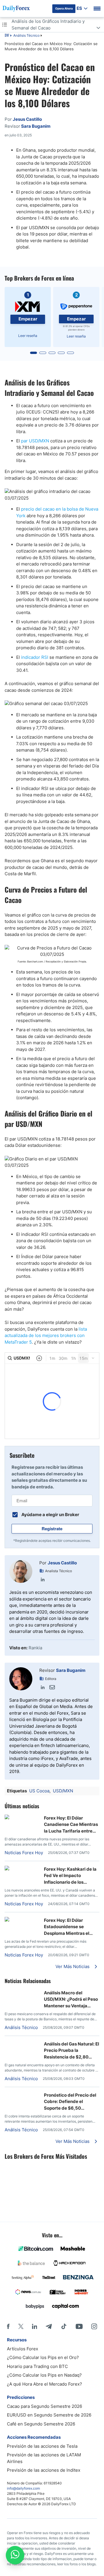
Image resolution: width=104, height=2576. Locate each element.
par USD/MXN (35, 441)
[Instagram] (94, 2326)
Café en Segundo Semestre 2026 (41, 2424)
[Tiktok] (64, 2326)
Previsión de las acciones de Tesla (42, 2446)
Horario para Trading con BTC (37, 2366)
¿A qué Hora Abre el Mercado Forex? (44, 2384)
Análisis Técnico (26, 35)
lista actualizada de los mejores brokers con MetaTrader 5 (46, 1336)
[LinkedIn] (43, 1579)
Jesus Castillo (62, 1563)
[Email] (52, 1687)
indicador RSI (35, 657)
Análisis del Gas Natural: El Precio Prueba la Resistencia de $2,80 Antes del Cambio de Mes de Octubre (71, 2051)
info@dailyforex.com (23, 2488)
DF (7, 36)
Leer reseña (28, 336)
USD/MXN (63, 1791)
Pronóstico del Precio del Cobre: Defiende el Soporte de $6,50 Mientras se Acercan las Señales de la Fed (70, 2102)
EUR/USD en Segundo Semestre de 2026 (49, 2415)
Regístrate (52, 1529)
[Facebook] (8, 2326)
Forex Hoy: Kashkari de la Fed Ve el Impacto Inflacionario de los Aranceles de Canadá (70, 1876)
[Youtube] (79, 2326)
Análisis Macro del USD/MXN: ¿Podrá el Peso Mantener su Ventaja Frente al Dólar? (71, 2000)
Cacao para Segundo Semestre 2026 (44, 2406)
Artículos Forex (23, 2349)
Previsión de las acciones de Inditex (44, 2470)
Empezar (28, 319)
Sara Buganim (71, 1670)
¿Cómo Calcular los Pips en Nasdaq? (44, 2375)
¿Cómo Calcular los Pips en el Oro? (43, 2357)
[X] (21, 2326)
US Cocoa (39, 1791)
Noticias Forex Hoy (24, 1853)
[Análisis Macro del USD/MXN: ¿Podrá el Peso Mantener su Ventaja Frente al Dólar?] (22, 1992)
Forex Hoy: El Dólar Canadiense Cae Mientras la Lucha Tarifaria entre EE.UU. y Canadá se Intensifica (71, 1825)
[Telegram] (49, 2326)
